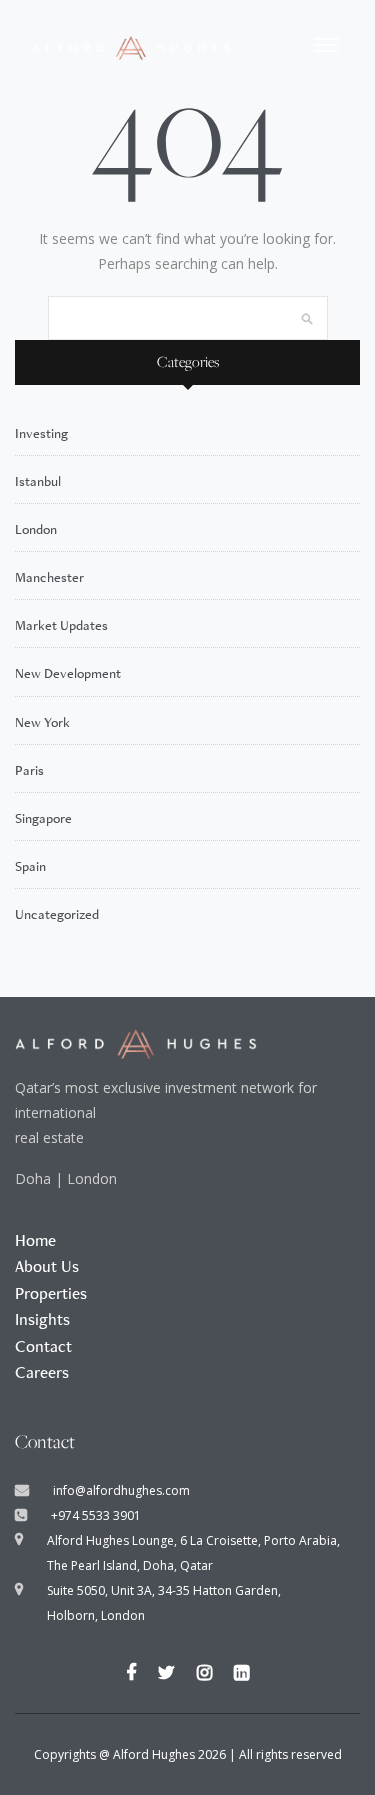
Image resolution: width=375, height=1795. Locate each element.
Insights (42, 1319)
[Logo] (131, 45)
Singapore (43, 818)
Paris (29, 770)
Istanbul (38, 481)
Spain (30, 866)
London (36, 529)
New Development (68, 673)
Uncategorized (57, 914)
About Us (47, 1266)
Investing (41, 433)
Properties (51, 1293)
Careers (42, 1372)
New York (42, 722)
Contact (43, 1346)
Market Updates (61, 625)
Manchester (49, 577)
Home (35, 1240)
